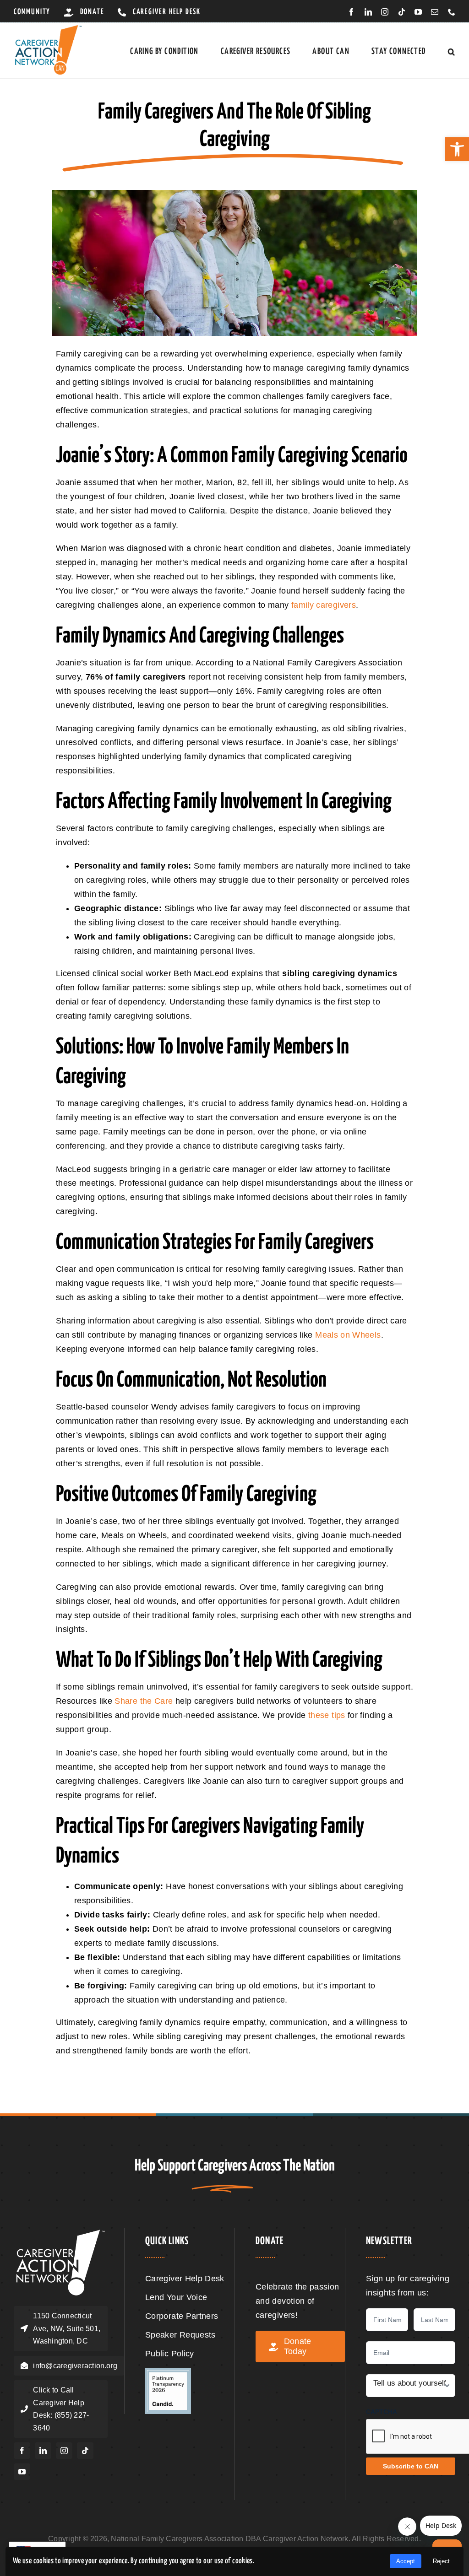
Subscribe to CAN (411, 2466)
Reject (441, 2561)
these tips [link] (327, 1715)
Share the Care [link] (144, 1701)
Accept (406, 2561)
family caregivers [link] (324, 605)
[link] (457, 149)
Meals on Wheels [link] (348, 1335)
